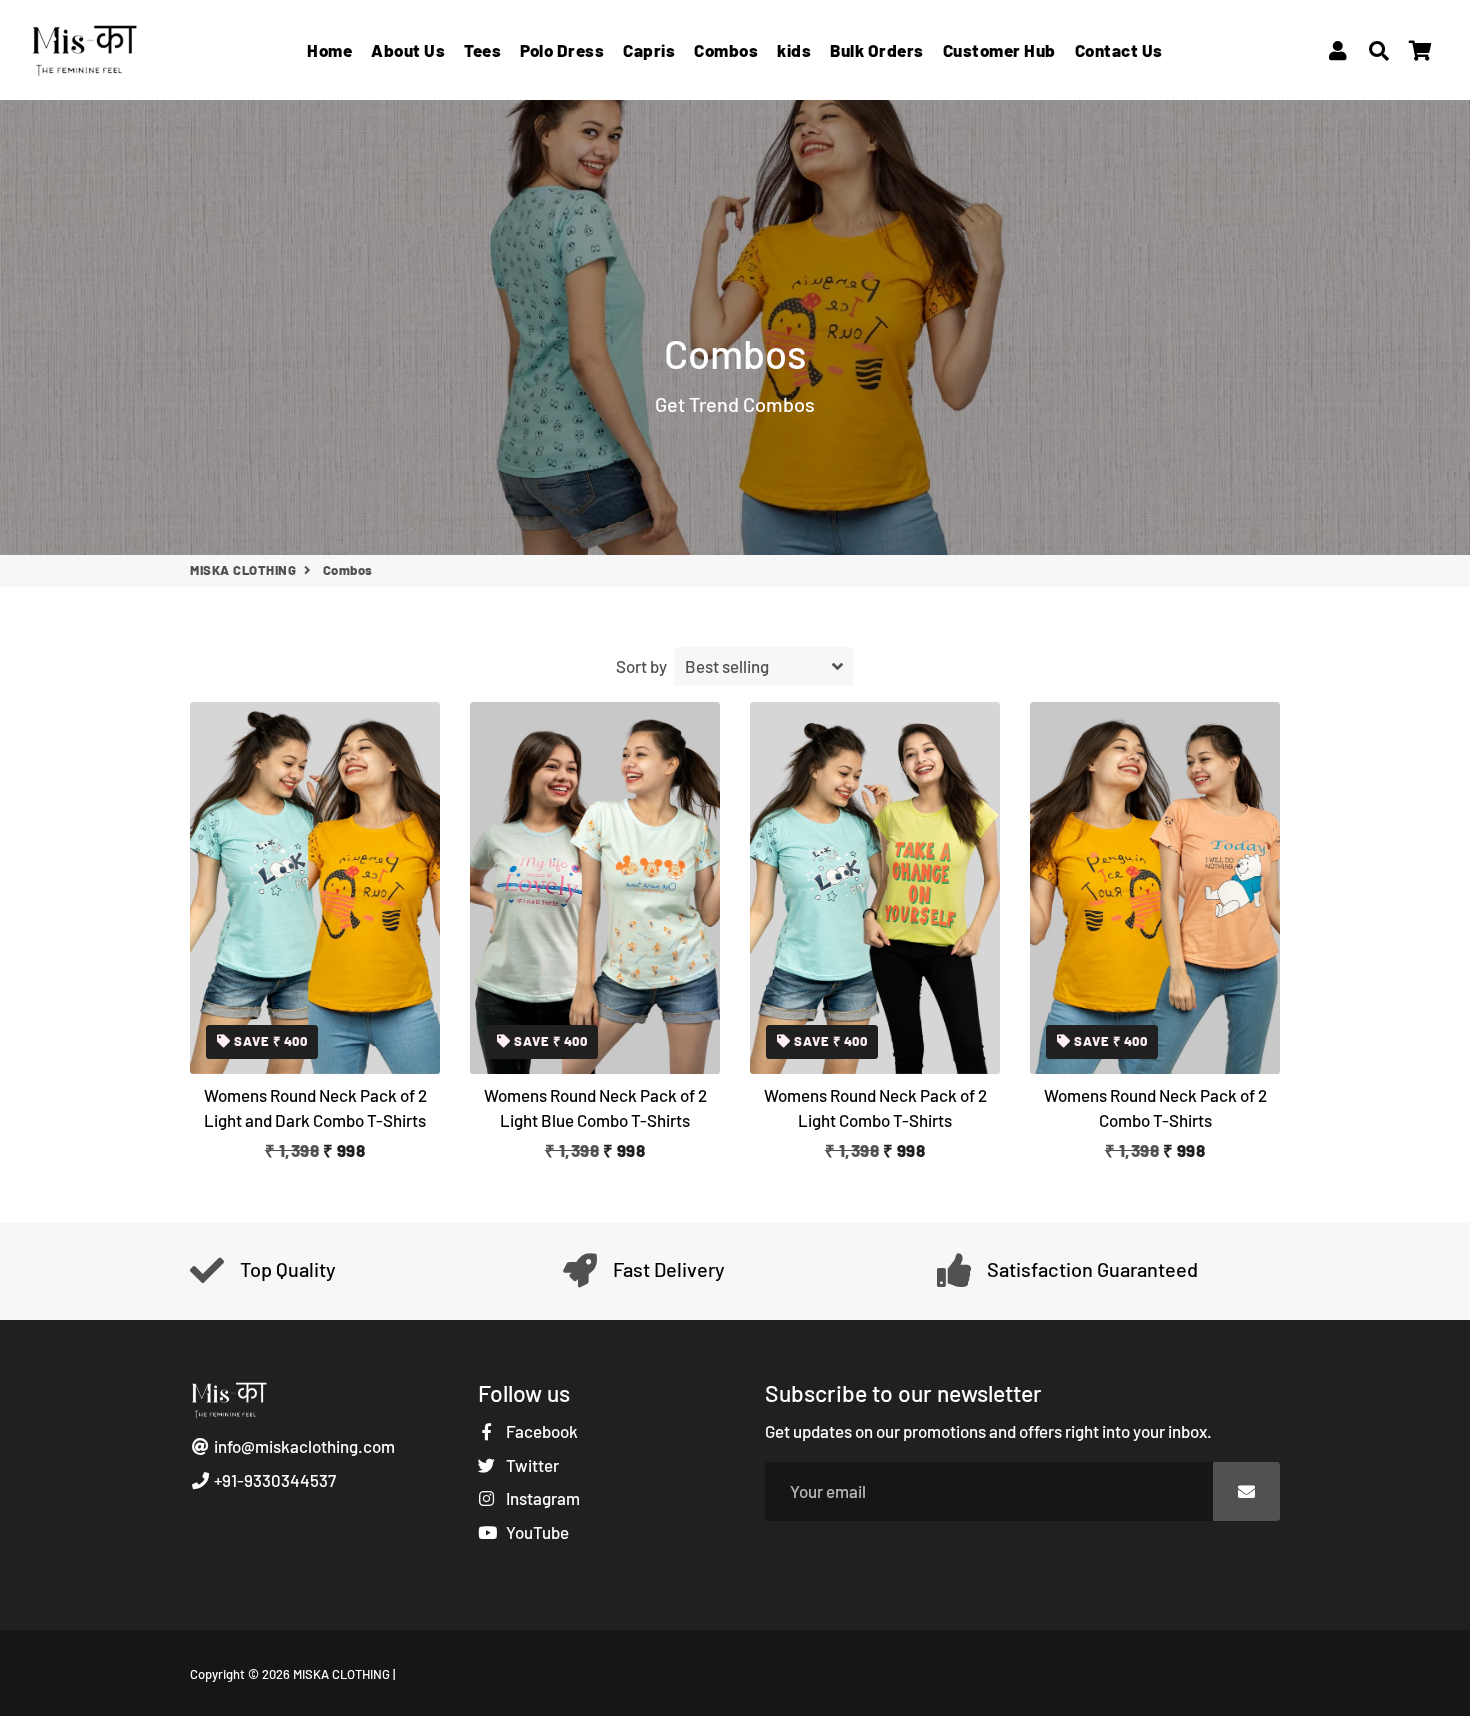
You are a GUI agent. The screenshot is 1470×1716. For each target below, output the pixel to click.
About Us (408, 50)
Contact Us (1119, 50)
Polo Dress (562, 50)
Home (329, 50)
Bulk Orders (877, 50)
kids (794, 50)
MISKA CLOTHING (243, 570)
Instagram (541, 1498)
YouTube (536, 1532)
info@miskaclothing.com (303, 1446)
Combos (726, 50)
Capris (649, 50)
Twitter (531, 1465)
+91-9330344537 (273, 1480)
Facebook (540, 1431)
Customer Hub (999, 50)
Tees (482, 50)
